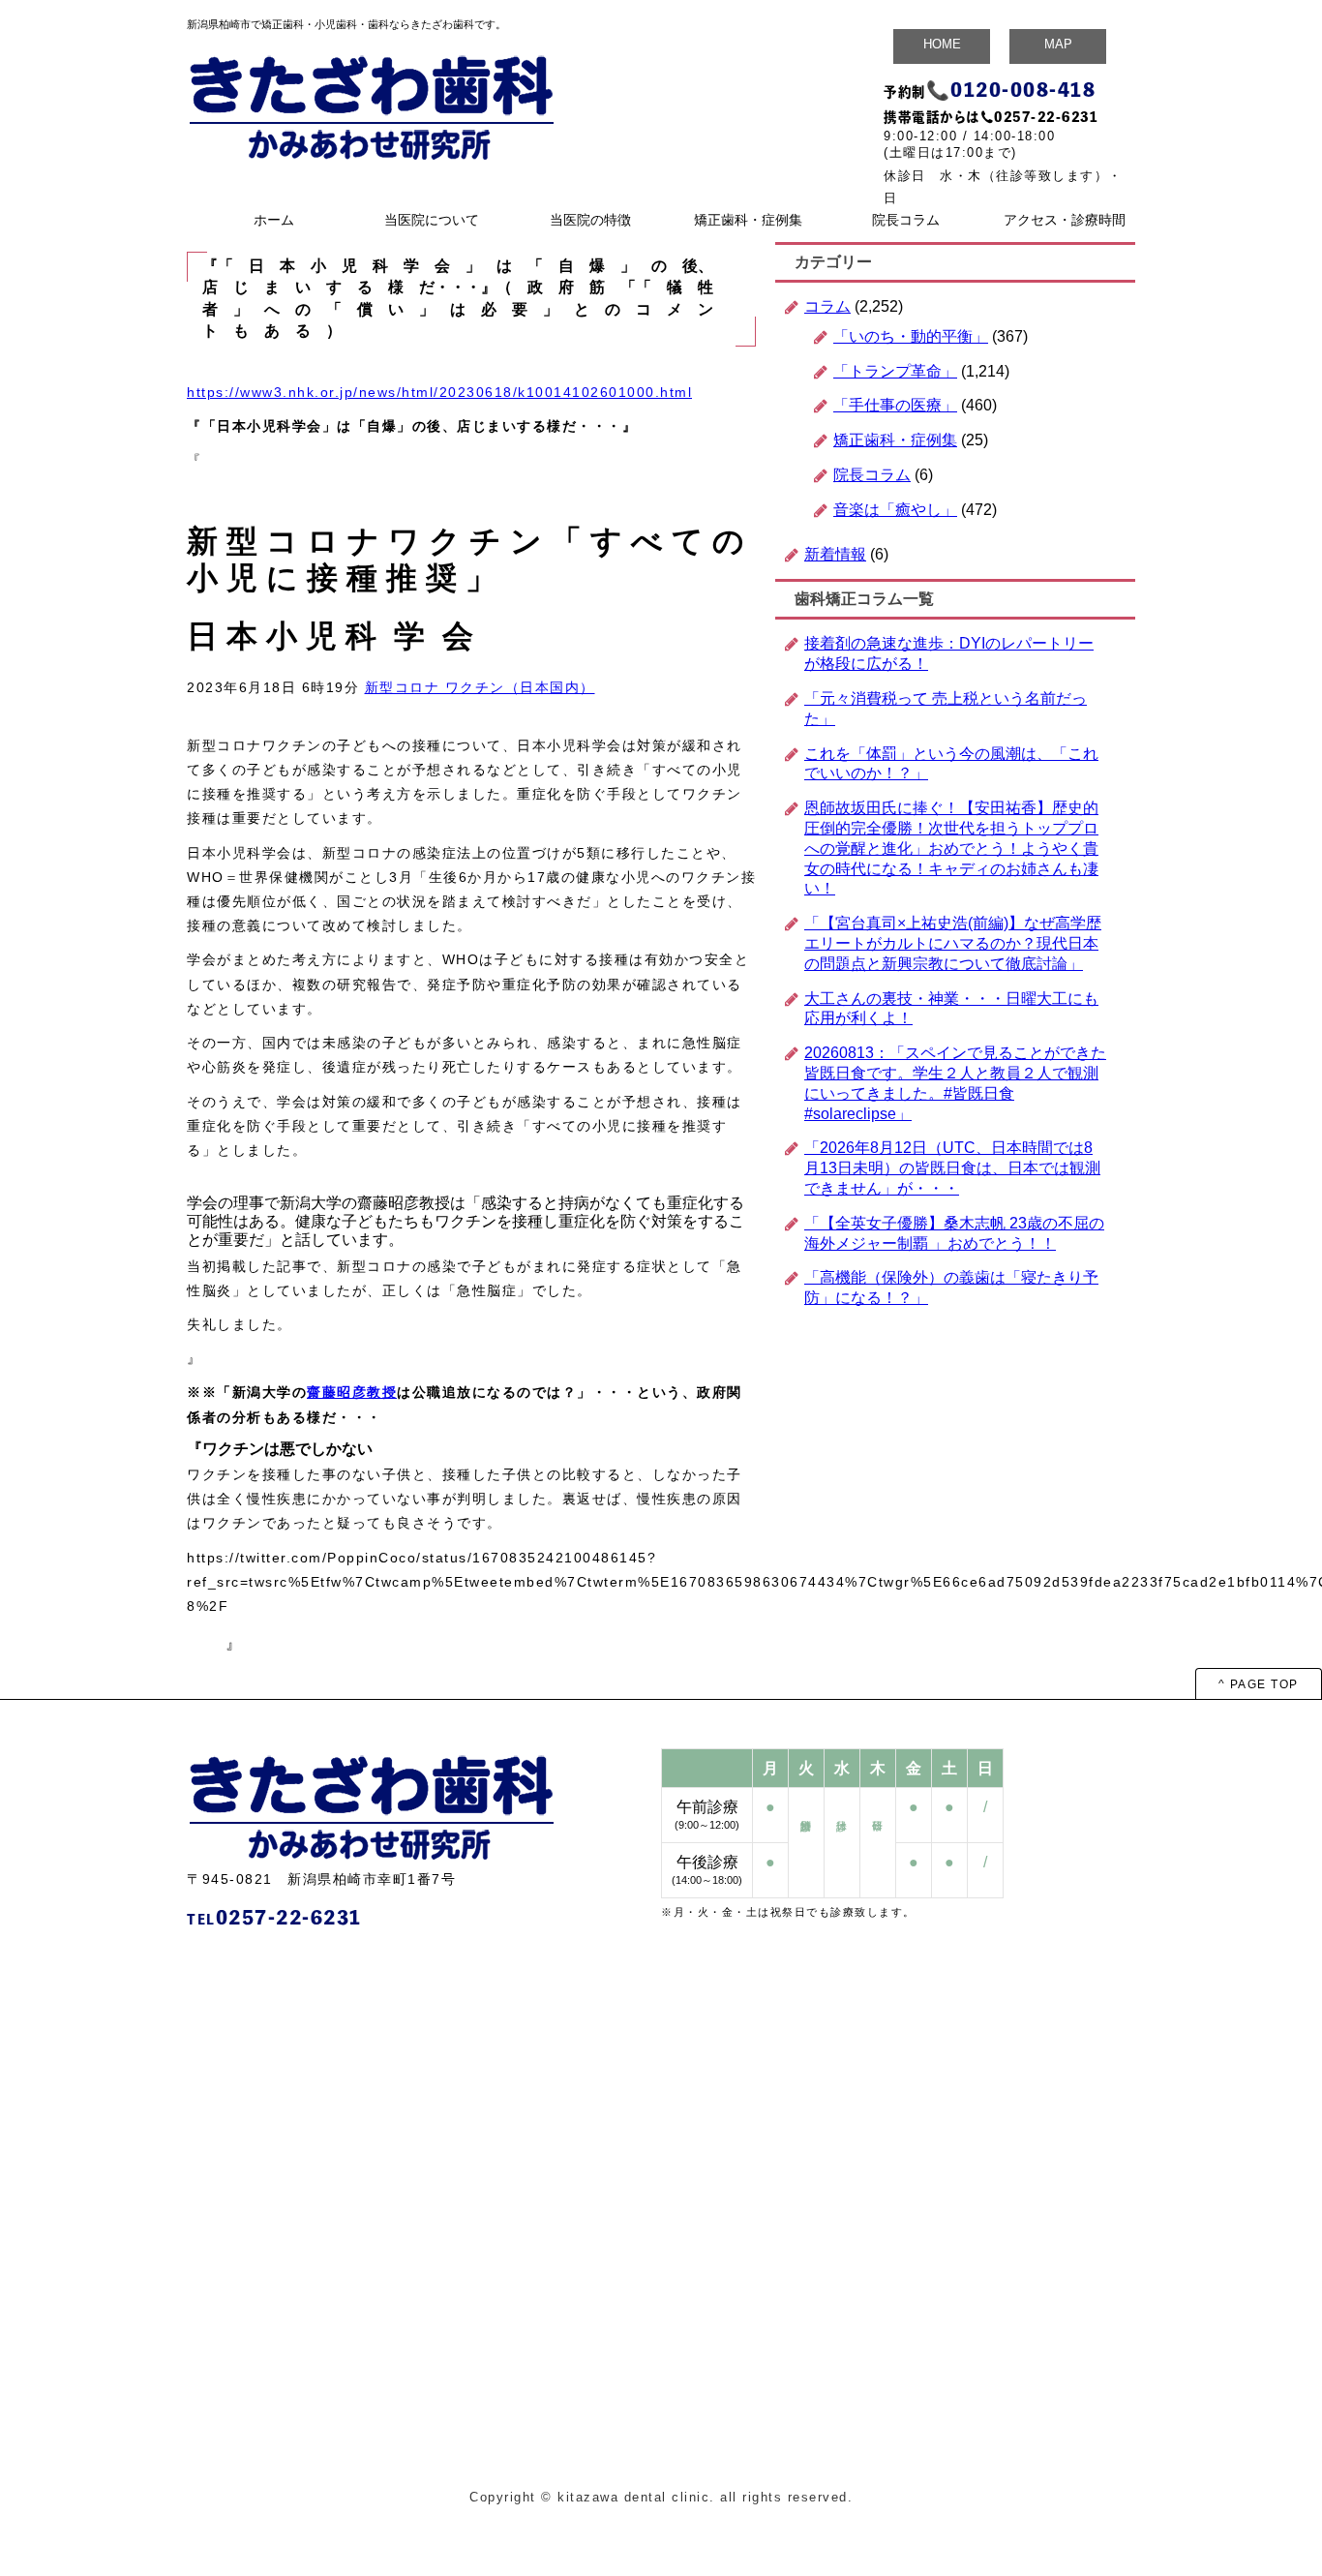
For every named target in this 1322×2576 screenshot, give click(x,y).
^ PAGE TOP (1259, 1684)
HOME (942, 44)
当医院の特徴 (590, 220)
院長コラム (906, 220)
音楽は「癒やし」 (895, 510)
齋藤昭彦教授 (352, 1392)
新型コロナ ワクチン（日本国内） (480, 687)
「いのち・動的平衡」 (911, 336)
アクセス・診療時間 (1065, 220)
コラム (827, 306)
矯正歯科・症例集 (748, 220)
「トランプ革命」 (895, 371)
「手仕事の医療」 (895, 405)
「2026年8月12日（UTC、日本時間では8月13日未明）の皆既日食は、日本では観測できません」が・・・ (952, 1168)
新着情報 (835, 554)
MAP (1058, 44)
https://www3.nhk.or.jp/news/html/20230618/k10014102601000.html (439, 392)
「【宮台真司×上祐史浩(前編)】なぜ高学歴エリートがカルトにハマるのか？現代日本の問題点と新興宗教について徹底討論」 (953, 943)
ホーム (274, 220)
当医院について (432, 220)
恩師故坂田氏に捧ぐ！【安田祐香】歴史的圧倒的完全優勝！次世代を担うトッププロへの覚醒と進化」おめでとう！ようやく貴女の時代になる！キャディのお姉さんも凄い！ (951, 848)
